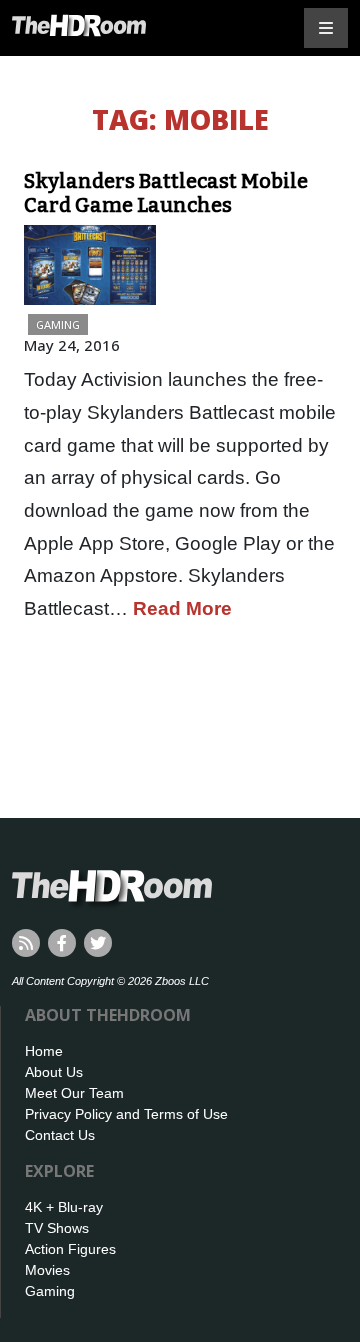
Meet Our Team (74, 1093)
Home (44, 1051)
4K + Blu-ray (64, 1207)
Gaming (58, 324)
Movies (47, 1270)
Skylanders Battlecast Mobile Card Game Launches (166, 193)
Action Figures (70, 1249)
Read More (182, 608)
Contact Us (60, 1135)
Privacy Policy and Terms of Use (126, 1114)
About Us (54, 1072)
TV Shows (57, 1228)
